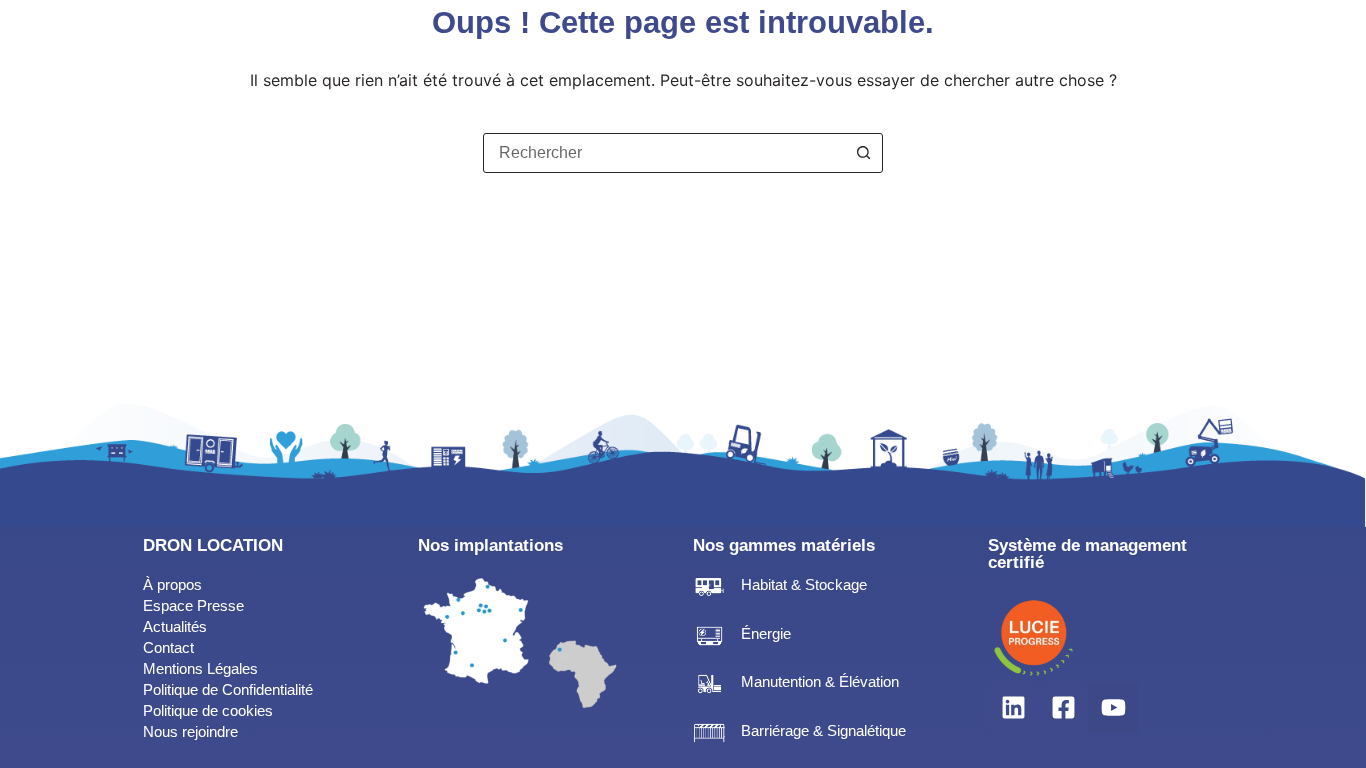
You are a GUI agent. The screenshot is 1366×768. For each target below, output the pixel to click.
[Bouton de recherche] (863, 153)
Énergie (766, 633)
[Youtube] (1113, 708)
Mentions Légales (200, 668)
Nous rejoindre (190, 731)
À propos (174, 584)
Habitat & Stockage (804, 584)
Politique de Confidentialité (228, 689)
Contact (168, 647)
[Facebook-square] (1063, 708)
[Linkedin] (1013, 708)
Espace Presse (193, 605)
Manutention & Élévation (820, 681)
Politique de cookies (208, 710)
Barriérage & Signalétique (823, 730)
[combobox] (664, 153)
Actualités (175, 626)
